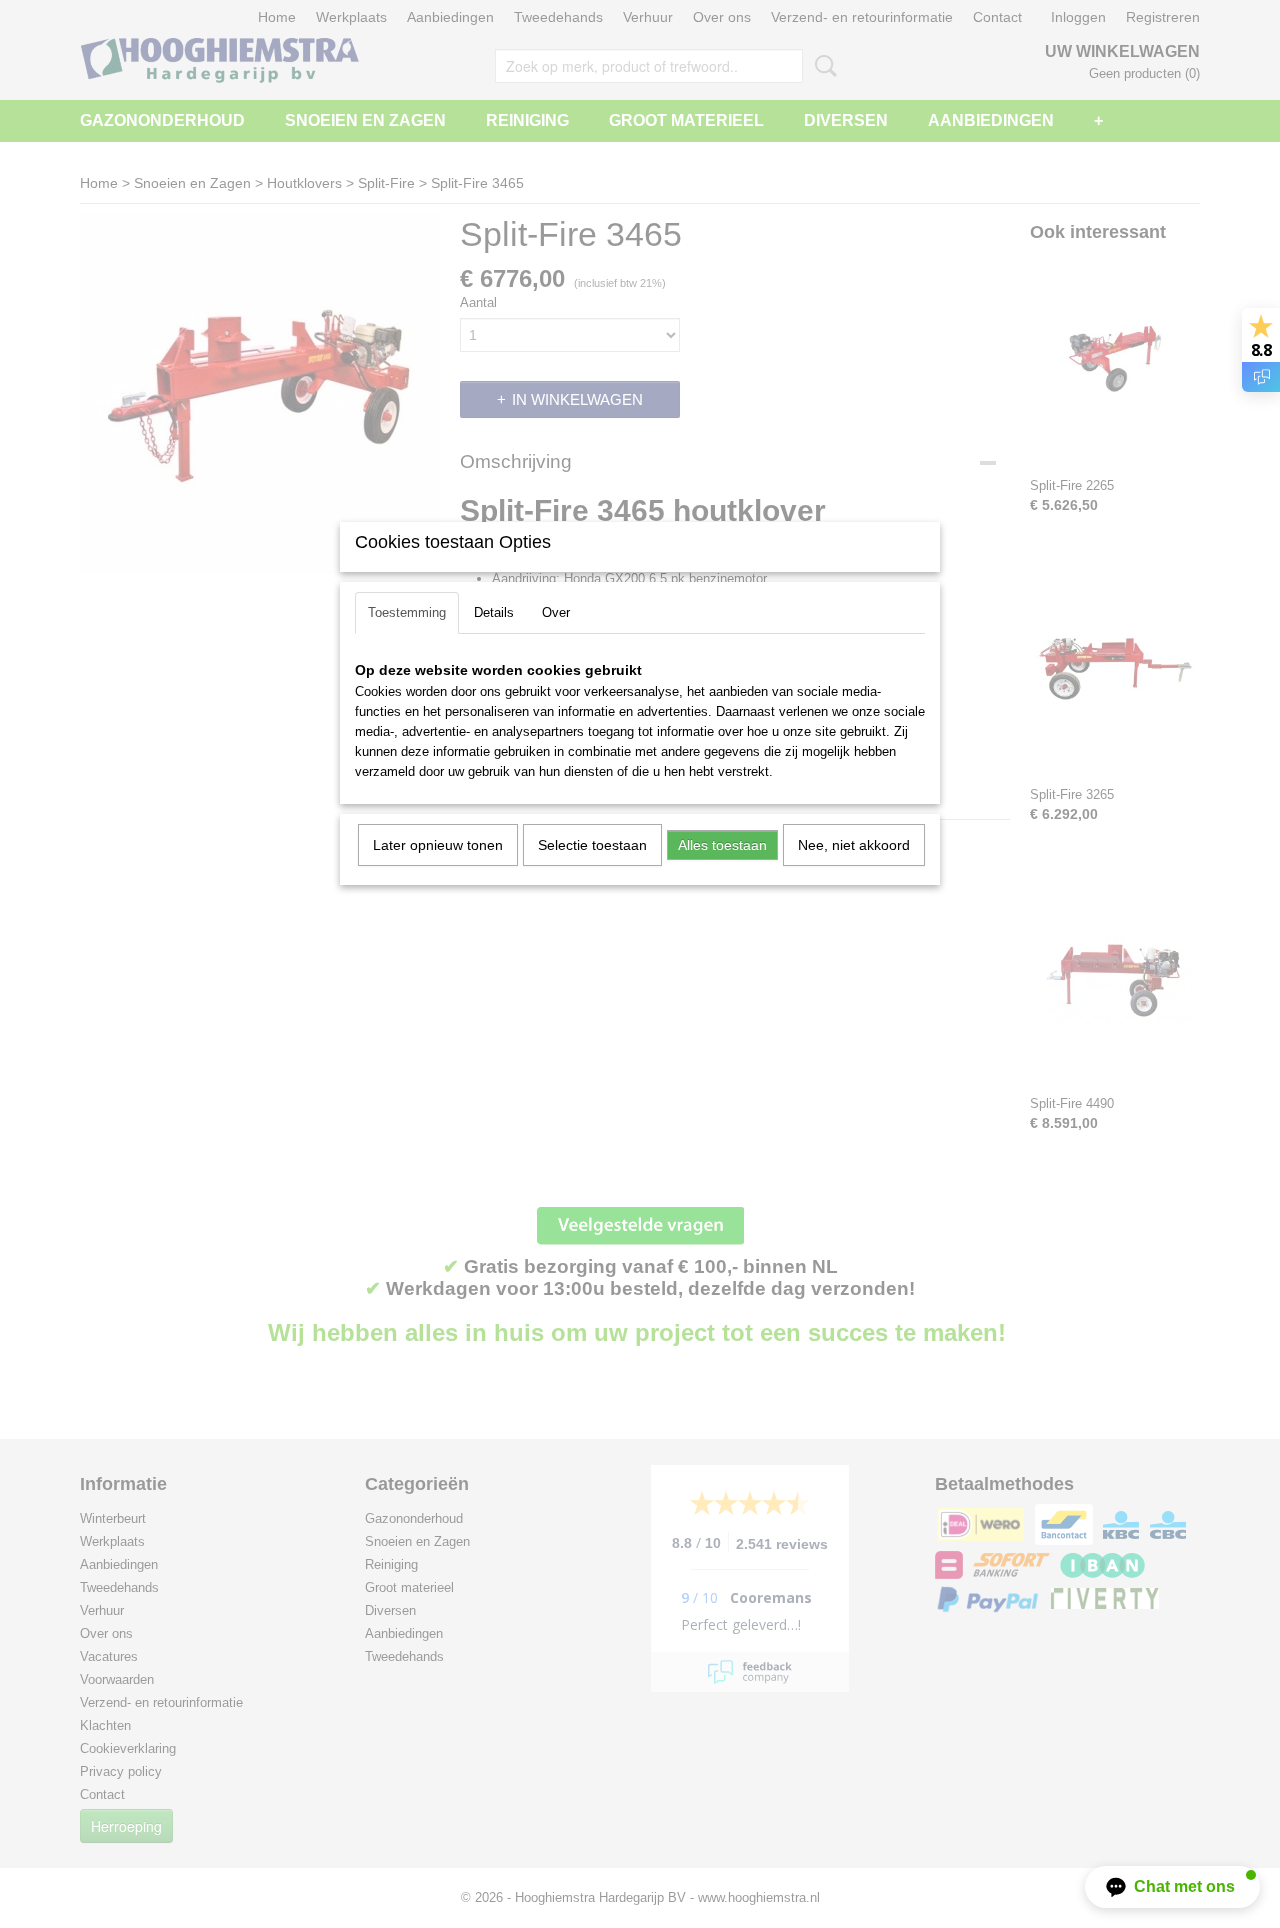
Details (494, 612)
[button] (1172, 1887)
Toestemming (407, 612)
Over (556, 612)
